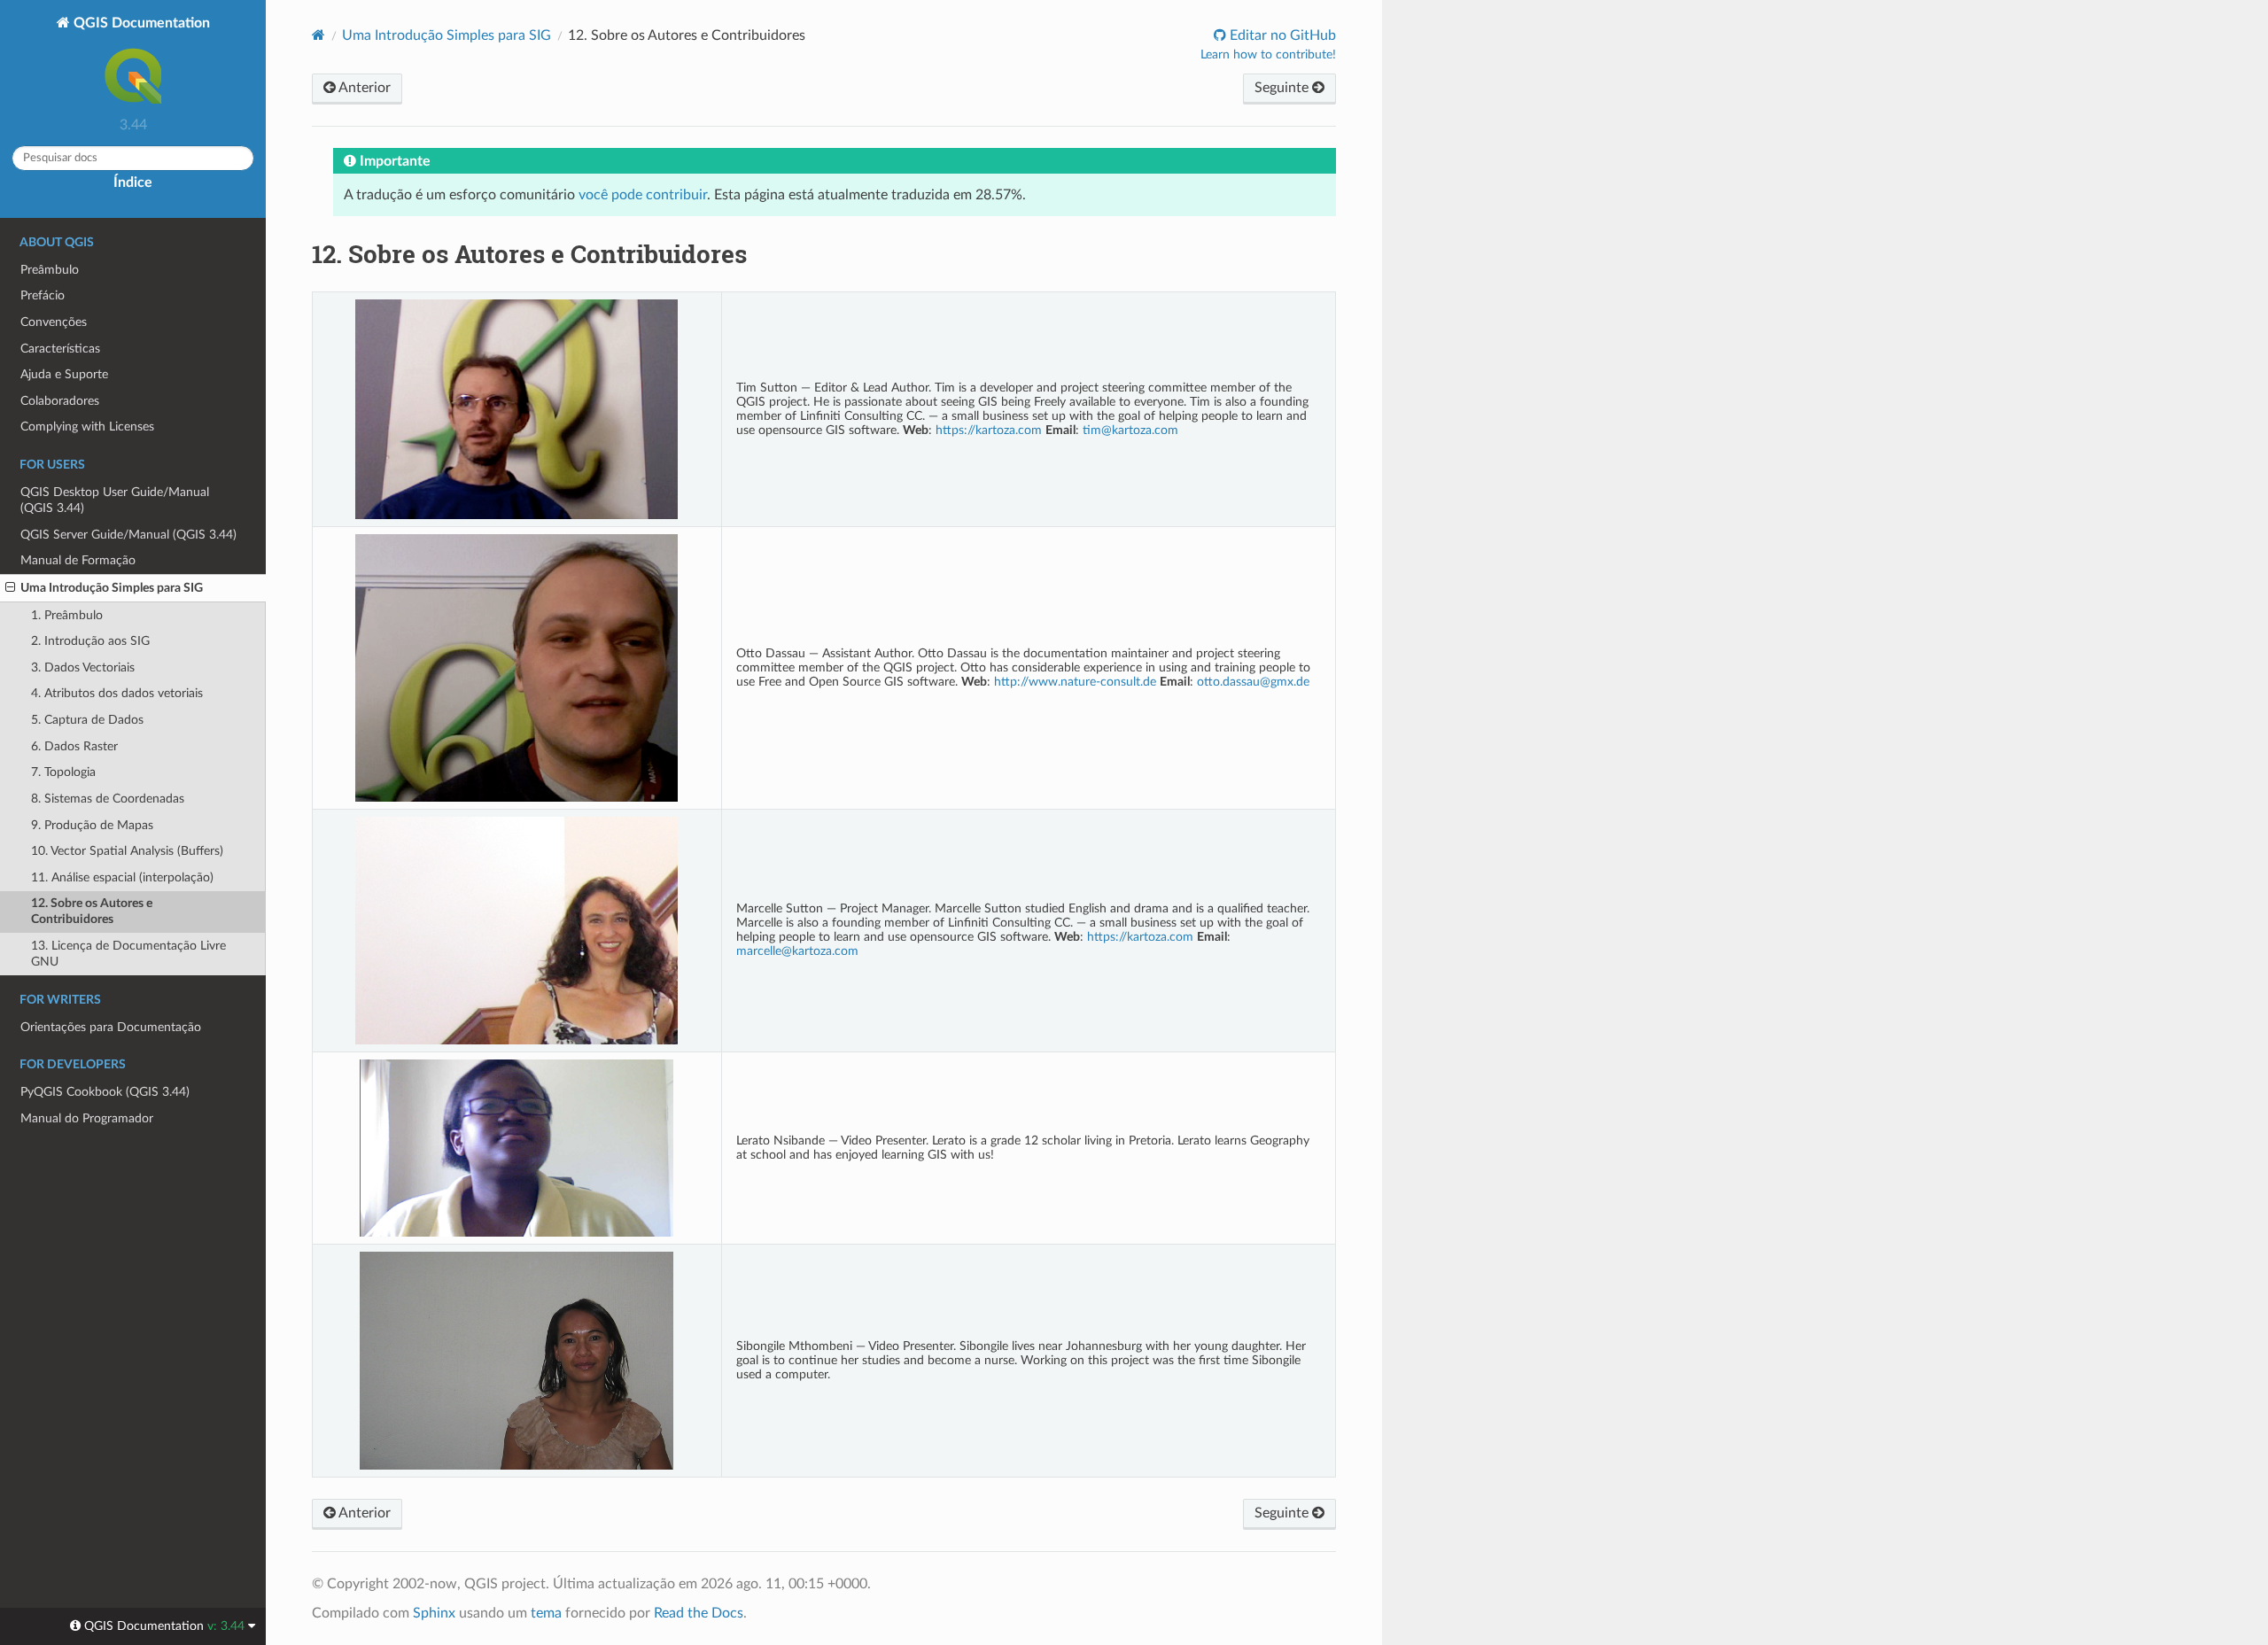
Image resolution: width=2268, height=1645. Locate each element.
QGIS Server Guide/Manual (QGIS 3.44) (128, 535)
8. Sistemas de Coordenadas (108, 799)
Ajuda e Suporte (64, 374)
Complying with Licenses (87, 427)
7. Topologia (63, 772)
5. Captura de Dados (87, 720)
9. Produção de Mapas (92, 825)
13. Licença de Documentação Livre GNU (128, 954)
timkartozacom (1130, 430)
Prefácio (43, 295)
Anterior (363, 88)
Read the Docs (699, 1613)
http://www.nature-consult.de (1075, 682)
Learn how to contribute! (1268, 55)
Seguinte (1283, 88)
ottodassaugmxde (1253, 682)
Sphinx (434, 1613)
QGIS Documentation (140, 23)
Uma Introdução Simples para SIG (112, 588)
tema (546, 1613)
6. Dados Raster (74, 746)
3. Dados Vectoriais (83, 667)
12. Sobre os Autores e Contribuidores (92, 911)
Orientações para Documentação (111, 1027)
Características (60, 349)
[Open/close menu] (10, 588)
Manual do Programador (87, 1118)
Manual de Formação (78, 560)
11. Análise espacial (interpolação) (122, 877)
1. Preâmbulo (67, 615)
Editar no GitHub (1281, 35)
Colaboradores (60, 401)
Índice (133, 182)
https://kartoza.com (989, 430)
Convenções (54, 322)
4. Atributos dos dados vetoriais (117, 693)
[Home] (318, 35)
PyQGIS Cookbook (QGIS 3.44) (105, 1092)
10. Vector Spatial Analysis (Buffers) (127, 851)
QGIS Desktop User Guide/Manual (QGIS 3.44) (115, 500)
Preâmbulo (50, 270)
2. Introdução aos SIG (90, 641)
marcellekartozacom (797, 951)
